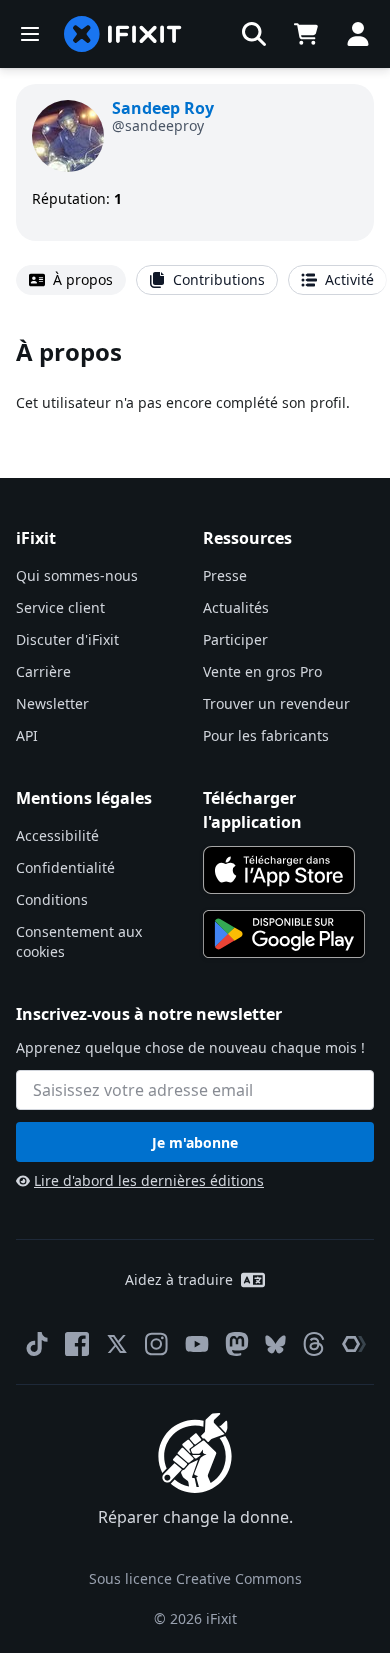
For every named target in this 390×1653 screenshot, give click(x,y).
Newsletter (52, 703)
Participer (235, 639)
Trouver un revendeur (276, 703)
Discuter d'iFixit (67, 639)
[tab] (71, 280)
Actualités (236, 607)
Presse (225, 575)
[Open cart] (306, 34)
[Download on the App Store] (279, 870)
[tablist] (195, 280)
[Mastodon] (237, 1344)
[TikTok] (37, 1344)
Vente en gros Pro (262, 671)
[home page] (123, 34)
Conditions (52, 899)
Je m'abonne (195, 1142)
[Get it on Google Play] (284, 934)
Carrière (43, 671)
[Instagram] (157, 1344)
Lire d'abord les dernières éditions (149, 1180)
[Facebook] (77, 1344)
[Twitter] (117, 1344)
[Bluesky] (275, 1344)
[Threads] (314, 1344)
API (27, 735)
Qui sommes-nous (77, 575)
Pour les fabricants (266, 735)
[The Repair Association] (354, 1344)
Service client (60, 607)
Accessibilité (57, 835)
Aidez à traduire (179, 1279)
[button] (254, 34)
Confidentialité (65, 867)
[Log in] (358, 34)
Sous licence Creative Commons (195, 1578)
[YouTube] (197, 1344)
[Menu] (30, 34)
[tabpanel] (195, 374)
